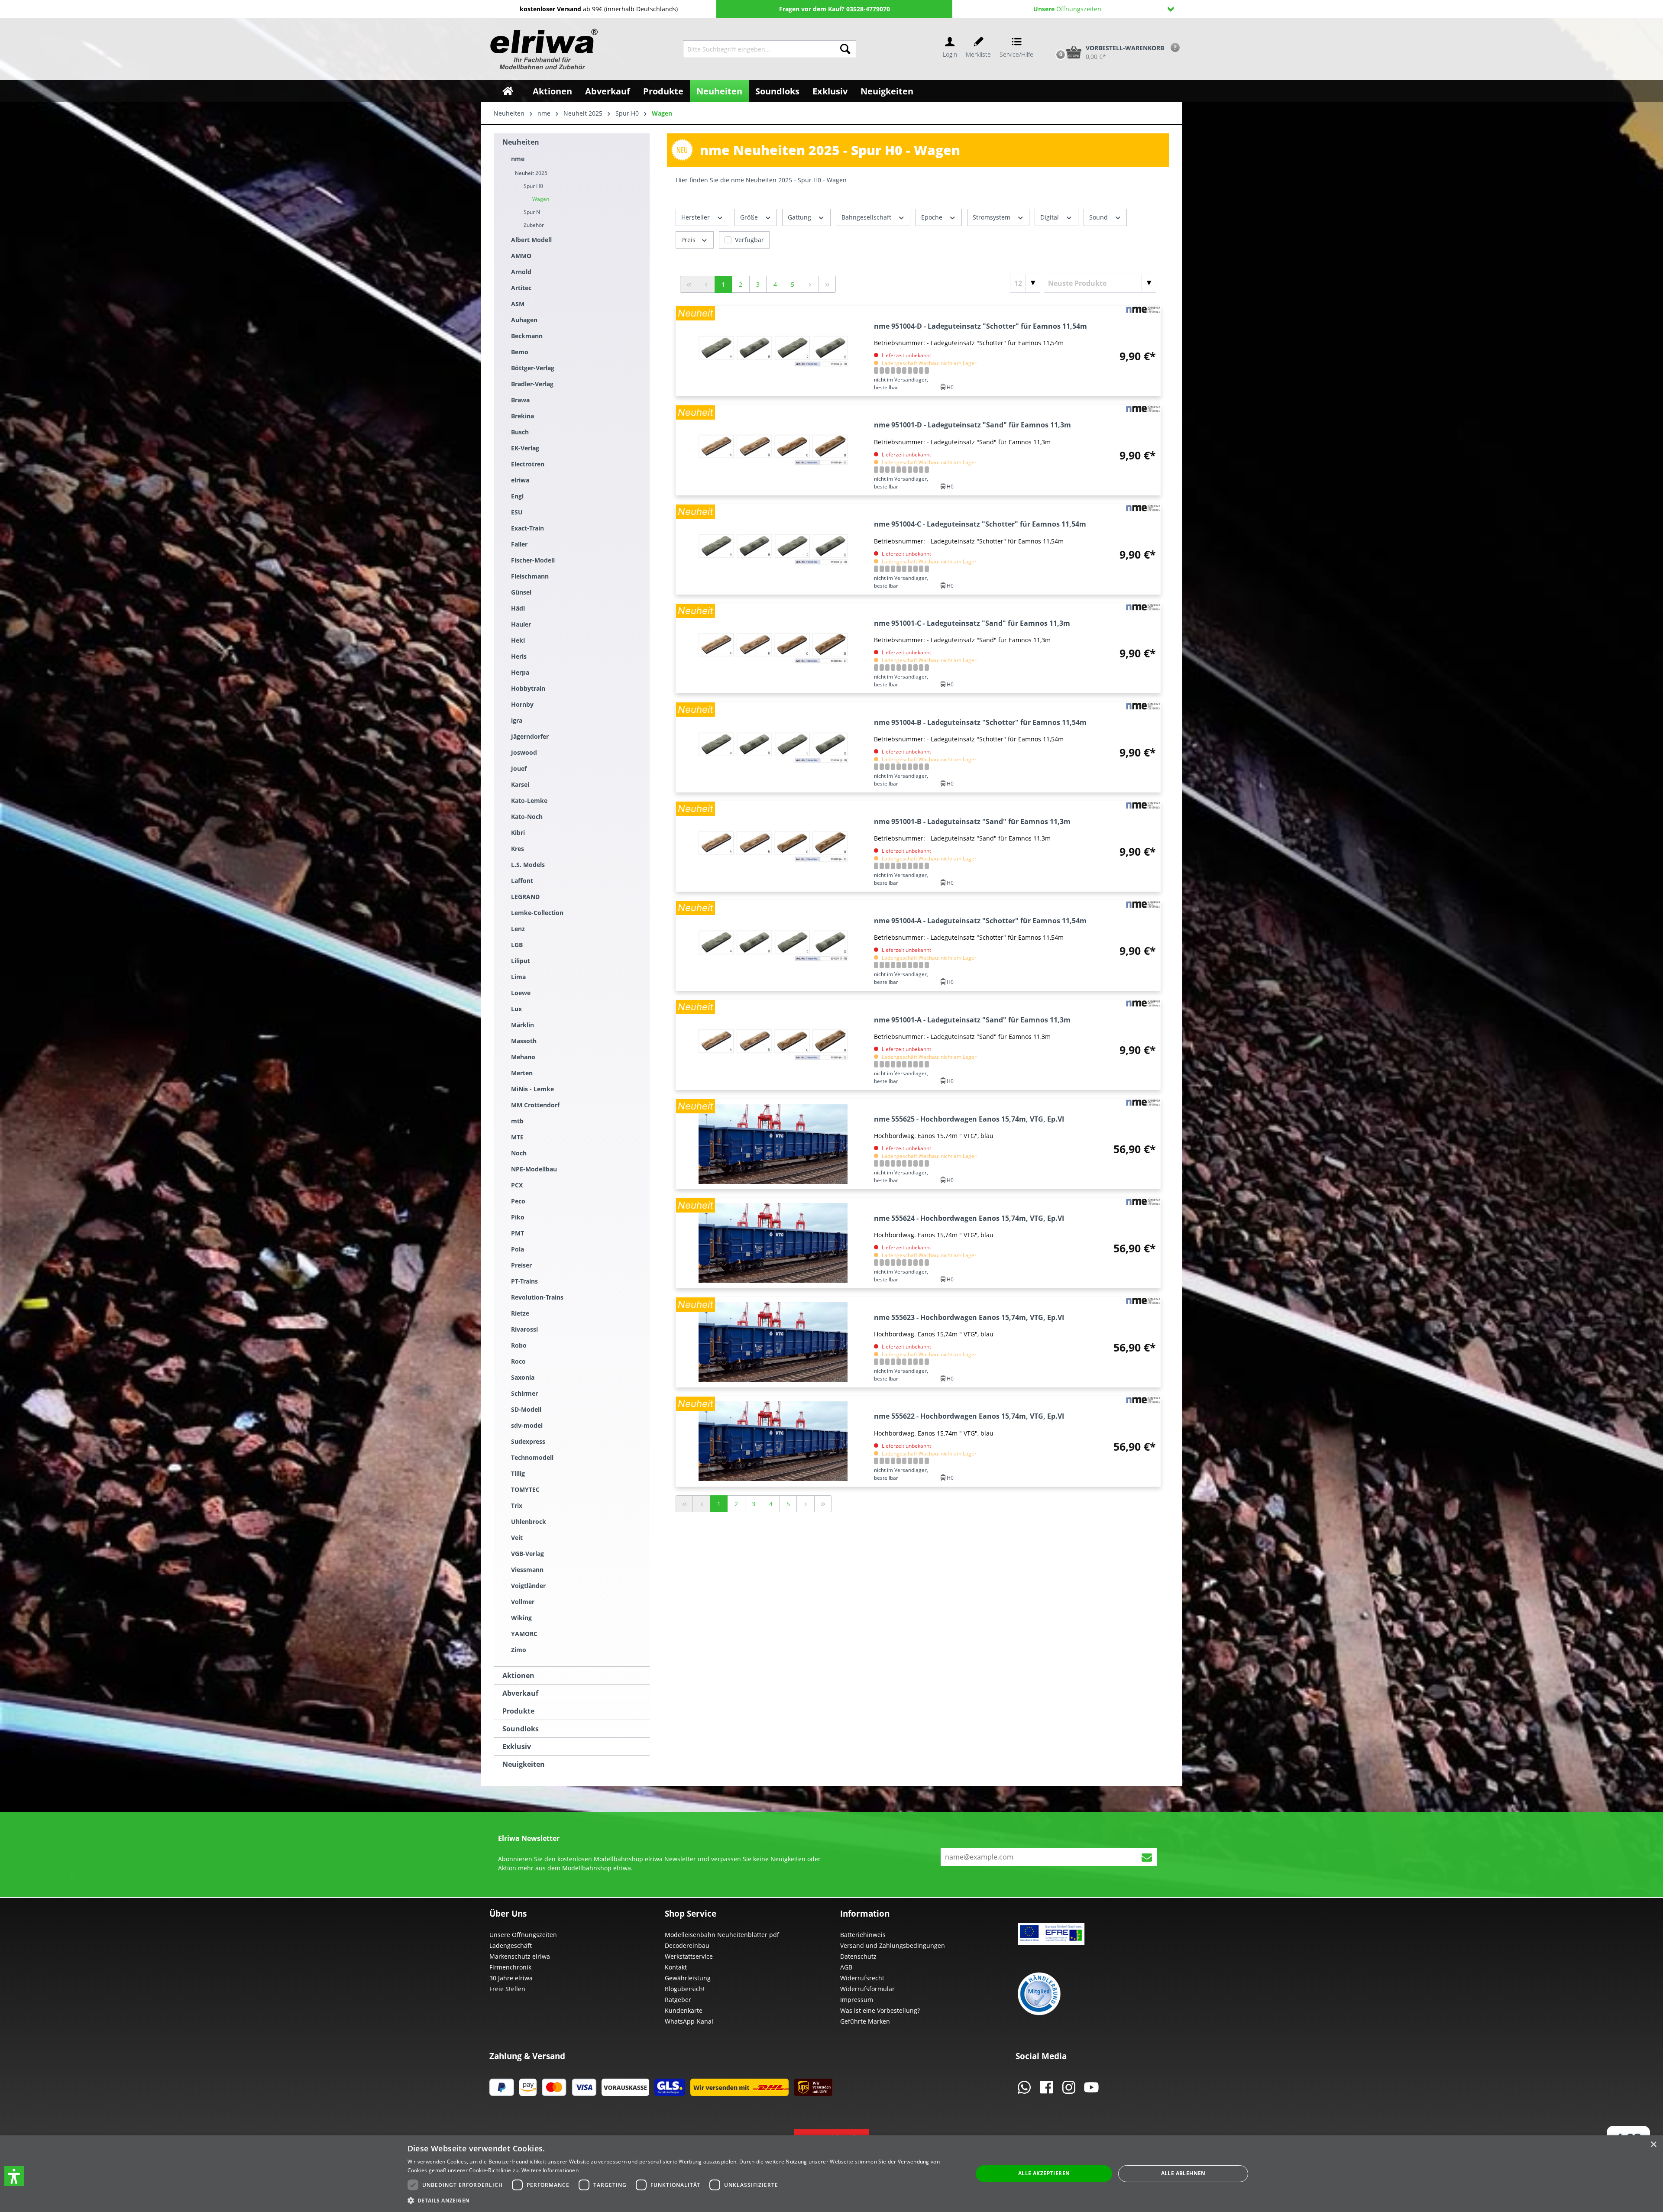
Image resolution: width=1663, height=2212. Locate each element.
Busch (520, 432)
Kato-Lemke (529, 800)
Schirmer (524, 1393)
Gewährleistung (688, 1978)
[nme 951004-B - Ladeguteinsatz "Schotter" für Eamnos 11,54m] (773, 747)
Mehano (523, 1057)
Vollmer (523, 1602)
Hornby (522, 704)
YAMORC (524, 1634)
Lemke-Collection (537, 913)
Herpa (520, 672)
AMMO (521, 256)
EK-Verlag (525, 448)
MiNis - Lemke (532, 1089)
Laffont (522, 881)
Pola (518, 1249)
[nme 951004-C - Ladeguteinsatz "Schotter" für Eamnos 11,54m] (773, 549)
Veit (517, 1538)
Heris (519, 656)
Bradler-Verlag (532, 384)
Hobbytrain (528, 688)
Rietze (520, 1313)
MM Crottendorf (535, 1105)
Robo (519, 1345)
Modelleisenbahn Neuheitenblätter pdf (722, 1935)
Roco (518, 1361)
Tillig (518, 1473)
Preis (689, 240)
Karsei (520, 784)
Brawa (520, 400)
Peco (518, 1201)
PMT (518, 1233)
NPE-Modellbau (534, 1169)
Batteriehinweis (863, 1935)
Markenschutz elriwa (520, 1956)
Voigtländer (528, 1586)
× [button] (1653, 2145)
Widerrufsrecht (862, 1978)
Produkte (518, 1711)
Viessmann (527, 1570)
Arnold (521, 272)
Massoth (524, 1041)
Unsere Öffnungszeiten (523, 1935)
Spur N (532, 212)
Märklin (523, 1025)
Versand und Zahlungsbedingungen (893, 1945)
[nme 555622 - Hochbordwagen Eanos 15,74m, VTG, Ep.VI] (773, 1441)
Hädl (518, 608)
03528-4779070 (868, 9)
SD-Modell (526, 1409)
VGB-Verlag (527, 1554)
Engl (517, 496)
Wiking (521, 1618)
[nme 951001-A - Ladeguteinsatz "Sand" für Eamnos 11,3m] (773, 1045)
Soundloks (521, 1729)
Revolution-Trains (537, 1297)
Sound (1099, 217)
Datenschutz (858, 1956)
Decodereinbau (687, 1945)
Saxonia (523, 1377)
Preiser (521, 1265)
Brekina (523, 416)
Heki (518, 640)
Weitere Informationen (550, 2170)
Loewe (521, 993)
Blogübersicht (685, 1989)
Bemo (520, 352)
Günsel (521, 592)
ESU (517, 512)
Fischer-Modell (533, 560)
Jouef (519, 768)
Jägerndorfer (530, 736)
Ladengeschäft (511, 1945)
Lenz (518, 929)
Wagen (541, 199)
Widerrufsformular (867, 1989)
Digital (1050, 217)
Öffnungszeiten (1067, 9)
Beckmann (527, 336)
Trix (517, 1505)
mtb (517, 1121)
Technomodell (532, 1457)
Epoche (933, 217)
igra (517, 720)
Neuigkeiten (524, 1764)
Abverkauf (520, 1693)
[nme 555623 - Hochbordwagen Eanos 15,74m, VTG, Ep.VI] (773, 1342)
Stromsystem (992, 217)
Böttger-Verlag (533, 368)
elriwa (520, 480)
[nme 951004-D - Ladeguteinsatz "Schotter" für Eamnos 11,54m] (773, 351)
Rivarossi (524, 1329)
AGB (846, 1967)
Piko (518, 1217)
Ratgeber (678, 2000)
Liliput (521, 961)
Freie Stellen (507, 1989)
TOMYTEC (525, 1489)
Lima (518, 977)
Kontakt (676, 1967)
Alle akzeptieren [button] (1044, 2173)
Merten (522, 1073)
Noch (519, 1153)
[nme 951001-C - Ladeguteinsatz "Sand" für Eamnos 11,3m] (773, 648)
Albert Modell (531, 240)
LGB (517, 945)
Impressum (857, 2000)
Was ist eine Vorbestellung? (880, 2010)
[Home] (508, 91)
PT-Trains (524, 1281)
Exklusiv (517, 1746)
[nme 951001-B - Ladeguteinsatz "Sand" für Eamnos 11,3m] (773, 846)
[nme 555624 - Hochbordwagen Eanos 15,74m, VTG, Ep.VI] (773, 1243)
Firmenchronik (510, 1967)
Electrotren (528, 464)
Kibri (518, 833)
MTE (517, 1137)
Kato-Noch (527, 817)
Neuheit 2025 (531, 173)
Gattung (800, 217)
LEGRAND (525, 897)
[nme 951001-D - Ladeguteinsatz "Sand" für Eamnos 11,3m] (773, 450)
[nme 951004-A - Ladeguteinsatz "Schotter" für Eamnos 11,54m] (773, 946)
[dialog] (831, 2174)
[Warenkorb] (1052, 38)
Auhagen (524, 320)
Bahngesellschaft (867, 217)
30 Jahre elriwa (511, 1978)
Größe (750, 217)
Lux (516, 1009)
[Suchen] (845, 49)
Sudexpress (528, 1441)
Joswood (524, 752)
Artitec (521, 288)
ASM (518, 304)
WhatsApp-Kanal (689, 2021)
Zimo (519, 1650)
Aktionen (518, 1675)
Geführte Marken (865, 2021)
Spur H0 (533, 186)
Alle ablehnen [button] (1183, 2173)
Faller (519, 544)
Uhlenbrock (529, 1522)
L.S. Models (528, 865)
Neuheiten (521, 142)
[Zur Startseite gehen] (543, 49)
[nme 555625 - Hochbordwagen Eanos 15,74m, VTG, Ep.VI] (773, 1144)
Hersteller (696, 217)
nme (518, 159)
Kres (518, 849)
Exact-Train (527, 528)
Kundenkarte (684, 2010)
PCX (517, 1185)
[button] (14, 2176)
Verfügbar (749, 240)
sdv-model (527, 1425)
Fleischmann (530, 576)
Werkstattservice (689, 1956)
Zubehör (534, 225)
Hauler (521, 624)
